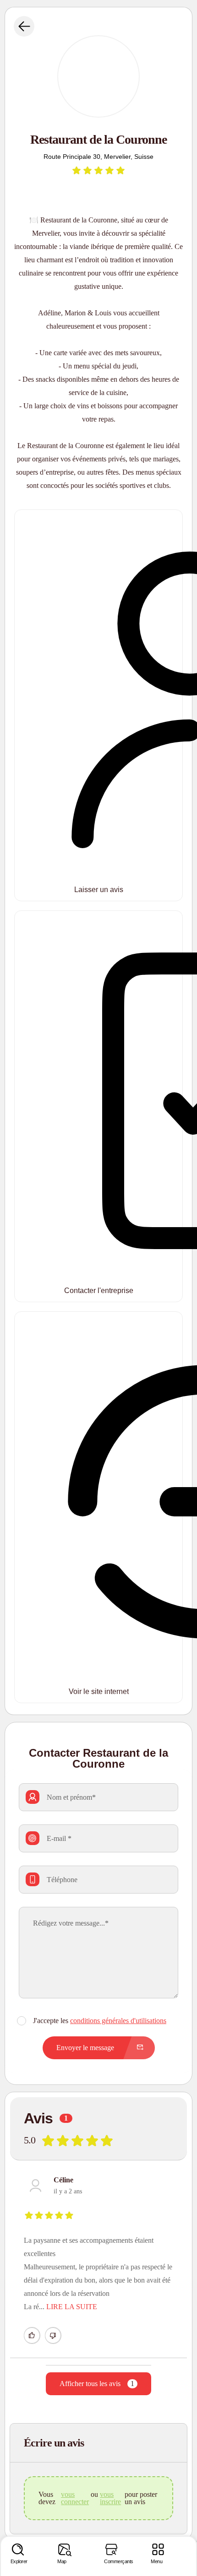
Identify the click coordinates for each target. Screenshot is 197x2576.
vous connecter (75, 2498)
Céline (63, 2180)
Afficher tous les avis (97, 2384)
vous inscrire (110, 2498)
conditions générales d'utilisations (118, 2021)
